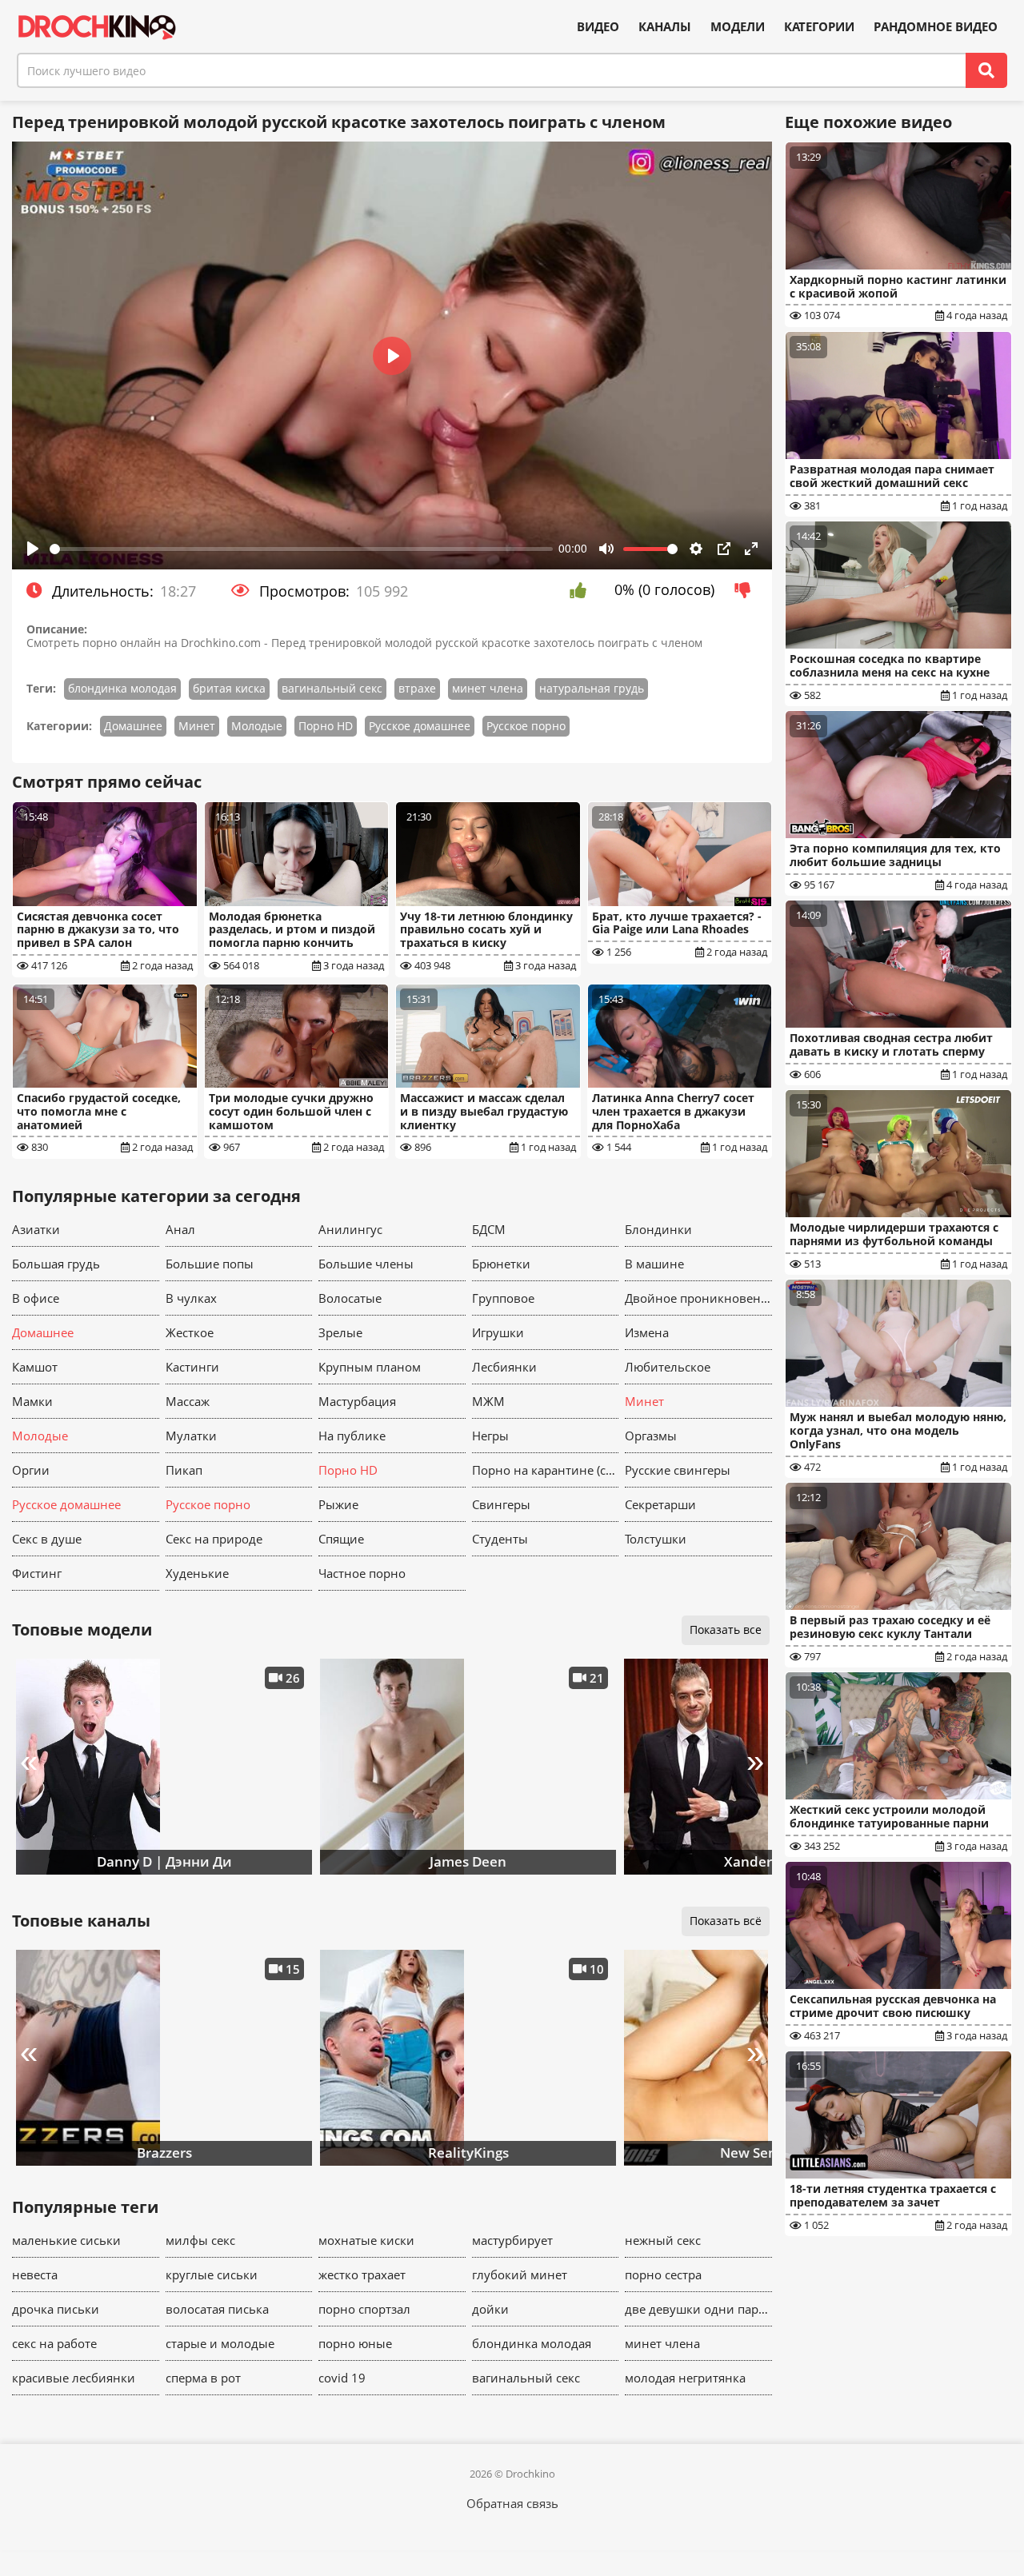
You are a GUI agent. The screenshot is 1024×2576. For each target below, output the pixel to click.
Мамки (32, 1401)
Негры (490, 1436)
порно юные (355, 2343)
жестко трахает (362, 2274)
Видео (598, 27)
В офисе (36, 1298)
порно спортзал (364, 2309)
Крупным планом (370, 1367)
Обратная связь (512, 2503)
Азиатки (36, 1229)
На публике (352, 1436)
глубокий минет (520, 2274)
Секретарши (660, 1504)
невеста (35, 2274)
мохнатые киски (366, 2240)
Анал (180, 1229)
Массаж (188, 1401)
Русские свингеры (678, 1470)
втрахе (417, 688)
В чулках (191, 1298)
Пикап (184, 1470)
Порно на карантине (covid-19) (546, 1470)
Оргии (31, 1470)
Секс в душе (47, 1539)
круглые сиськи (212, 2274)
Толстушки (656, 1539)
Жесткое (190, 1332)
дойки (490, 2309)
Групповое (503, 1298)
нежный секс (663, 2240)
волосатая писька (217, 2309)
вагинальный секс (332, 688)
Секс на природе (214, 1539)
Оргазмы (651, 1436)
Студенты (500, 1539)
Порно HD (326, 726)
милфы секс (200, 2240)
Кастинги (192, 1367)
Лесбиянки (504, 1367)
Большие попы (210, 1264)
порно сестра (663, 2274)
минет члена (488, 688)
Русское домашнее (420, 726)
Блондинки (658, 1229)
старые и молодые (220, 2343)
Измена (647, 1332)
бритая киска (229, 688)
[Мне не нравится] (747, 590)
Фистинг (37, 1573)
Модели (738, 27)
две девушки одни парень (698, 2309)
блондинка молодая (122, 688)
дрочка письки (56, 2309)
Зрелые (340, 1332)
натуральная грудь (592, 688)
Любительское (668, 1367)
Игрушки (498, 1332)
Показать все (726, 1629)
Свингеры (501, 1504)
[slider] (301, 549)
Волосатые (350, 1298)
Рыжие (338, 1504)
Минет (197, 726)
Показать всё (726, 1921)
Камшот (35, 1367)
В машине (654, 1264)
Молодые (257, 726)
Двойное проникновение (698, 1298)
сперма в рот (203, 2378)
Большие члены (366, 1264)
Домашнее (133, 726)
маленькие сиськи (66, 2240)
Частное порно (362, 1573)
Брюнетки (501, 1264)
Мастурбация (357, 1401)
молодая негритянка (685, 2378)
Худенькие (197, 1573)
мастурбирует (512, 2240)
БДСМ (489, 1229)
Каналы (665, 27)
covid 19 (342, 2378)
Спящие (341, 1539)
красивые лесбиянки (74, 2378)
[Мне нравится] (582, 590)
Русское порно (526, 726)
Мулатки (191, 1436)
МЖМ (488, 1401)
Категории (819, 27)
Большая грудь (56, 1264)
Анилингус (350, 1229)
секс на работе (54, 2343)
